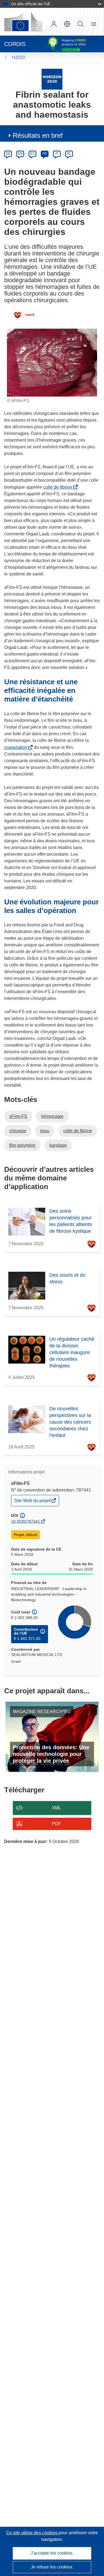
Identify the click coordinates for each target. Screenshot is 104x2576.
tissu (45, 1131)
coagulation (17, 747)
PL (69, 154)
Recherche (80, 24)
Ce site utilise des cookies (32, 2533)
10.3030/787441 (26, 1521)
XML (56, 1808)
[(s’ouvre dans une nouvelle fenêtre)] (23, 22)
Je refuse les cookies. (52, 2567)
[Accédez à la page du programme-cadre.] (52, 79)
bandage (58, 1145)
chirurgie (18, 1131)
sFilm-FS (18, 1116)
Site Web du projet (33, 1502)
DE (8, 154)
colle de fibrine (59, 487)
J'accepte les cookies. (52, 2553)
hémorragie (52, 1116)
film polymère (22, 1145)
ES (32, 154)
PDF (56, 1824)
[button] (67, 24)
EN (20, 154)
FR (45, 154)
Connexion (54, 24)
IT (57, 154)
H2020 (19, 57)
